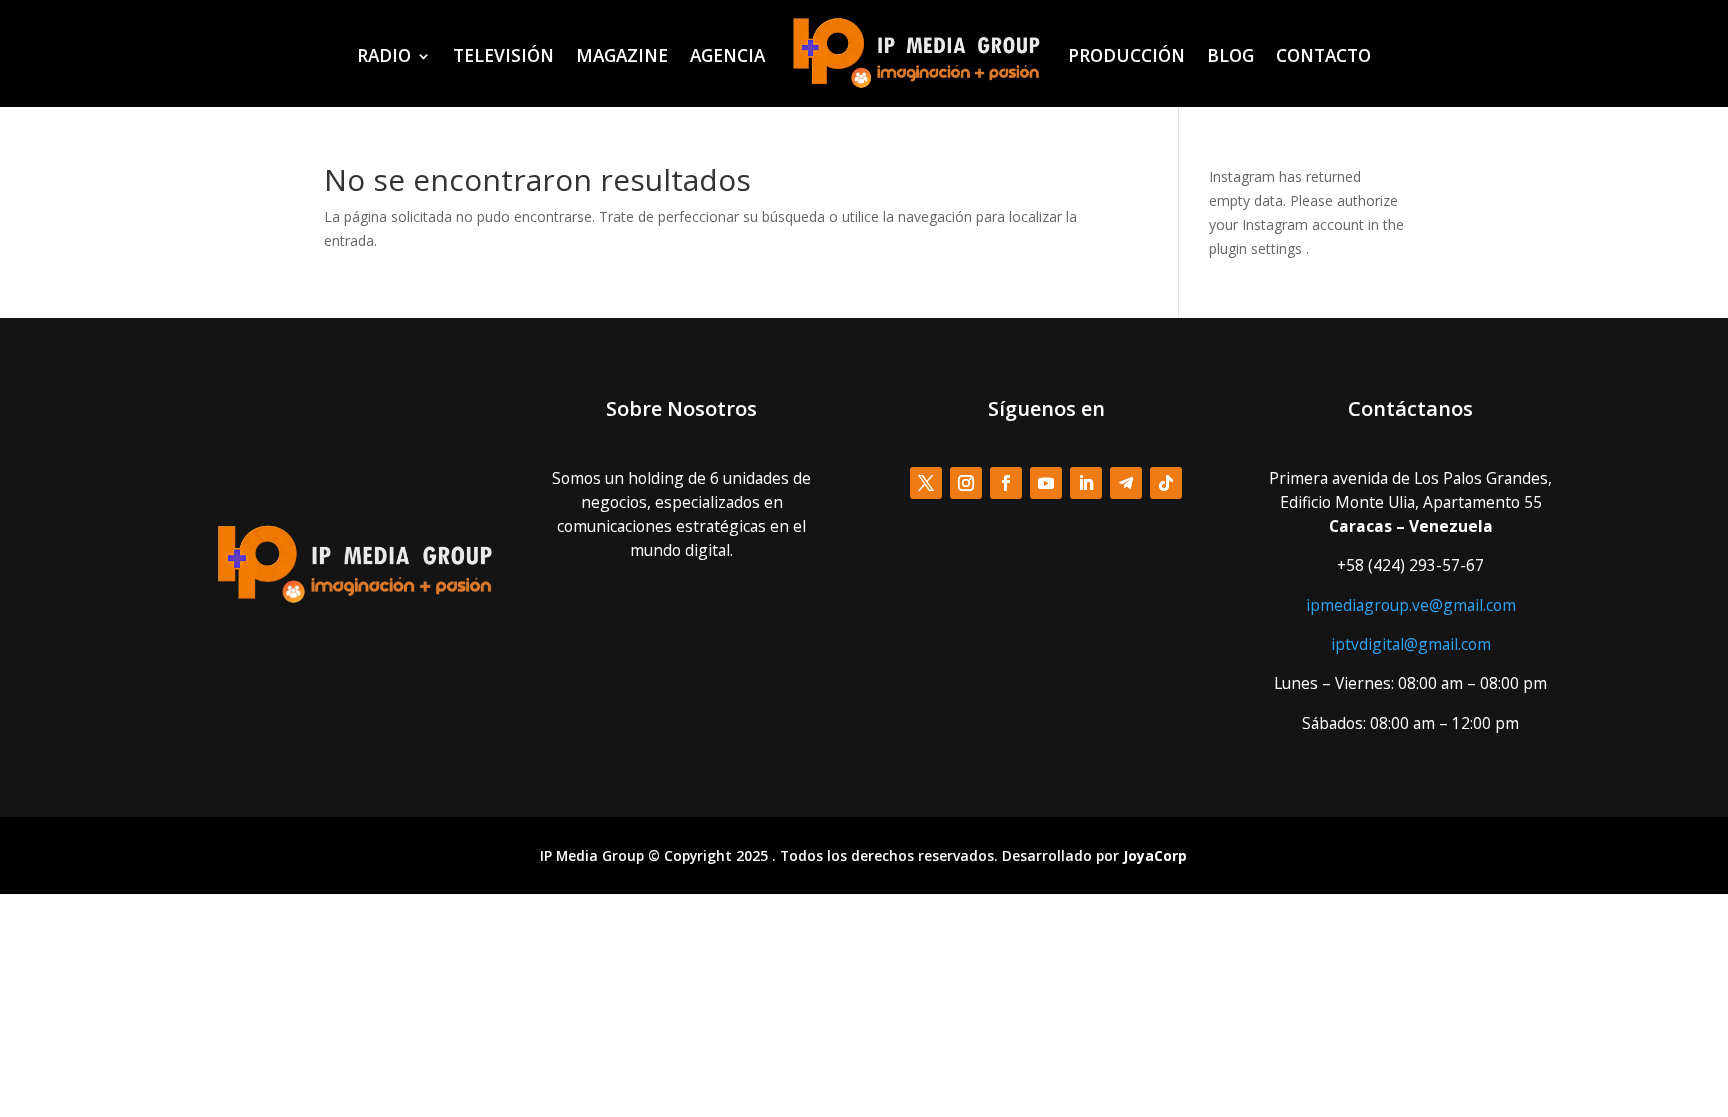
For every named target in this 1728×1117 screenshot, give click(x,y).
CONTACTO (1323, 55)
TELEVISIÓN (503, 55)
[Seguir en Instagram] (966, 483)
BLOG (1230, 55)
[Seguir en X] (926, 483)
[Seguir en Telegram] (1126, 483)
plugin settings (1257, 248)
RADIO (384, 55)
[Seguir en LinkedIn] (1086, 483)
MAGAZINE (622, 55)
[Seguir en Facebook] (1006, 483)
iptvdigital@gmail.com (1411, 644)
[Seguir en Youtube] (1046, 483)
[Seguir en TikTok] (1166, 483)
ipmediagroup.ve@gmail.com (1411, 605)
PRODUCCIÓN (1126, 55)
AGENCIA (727, 55)
